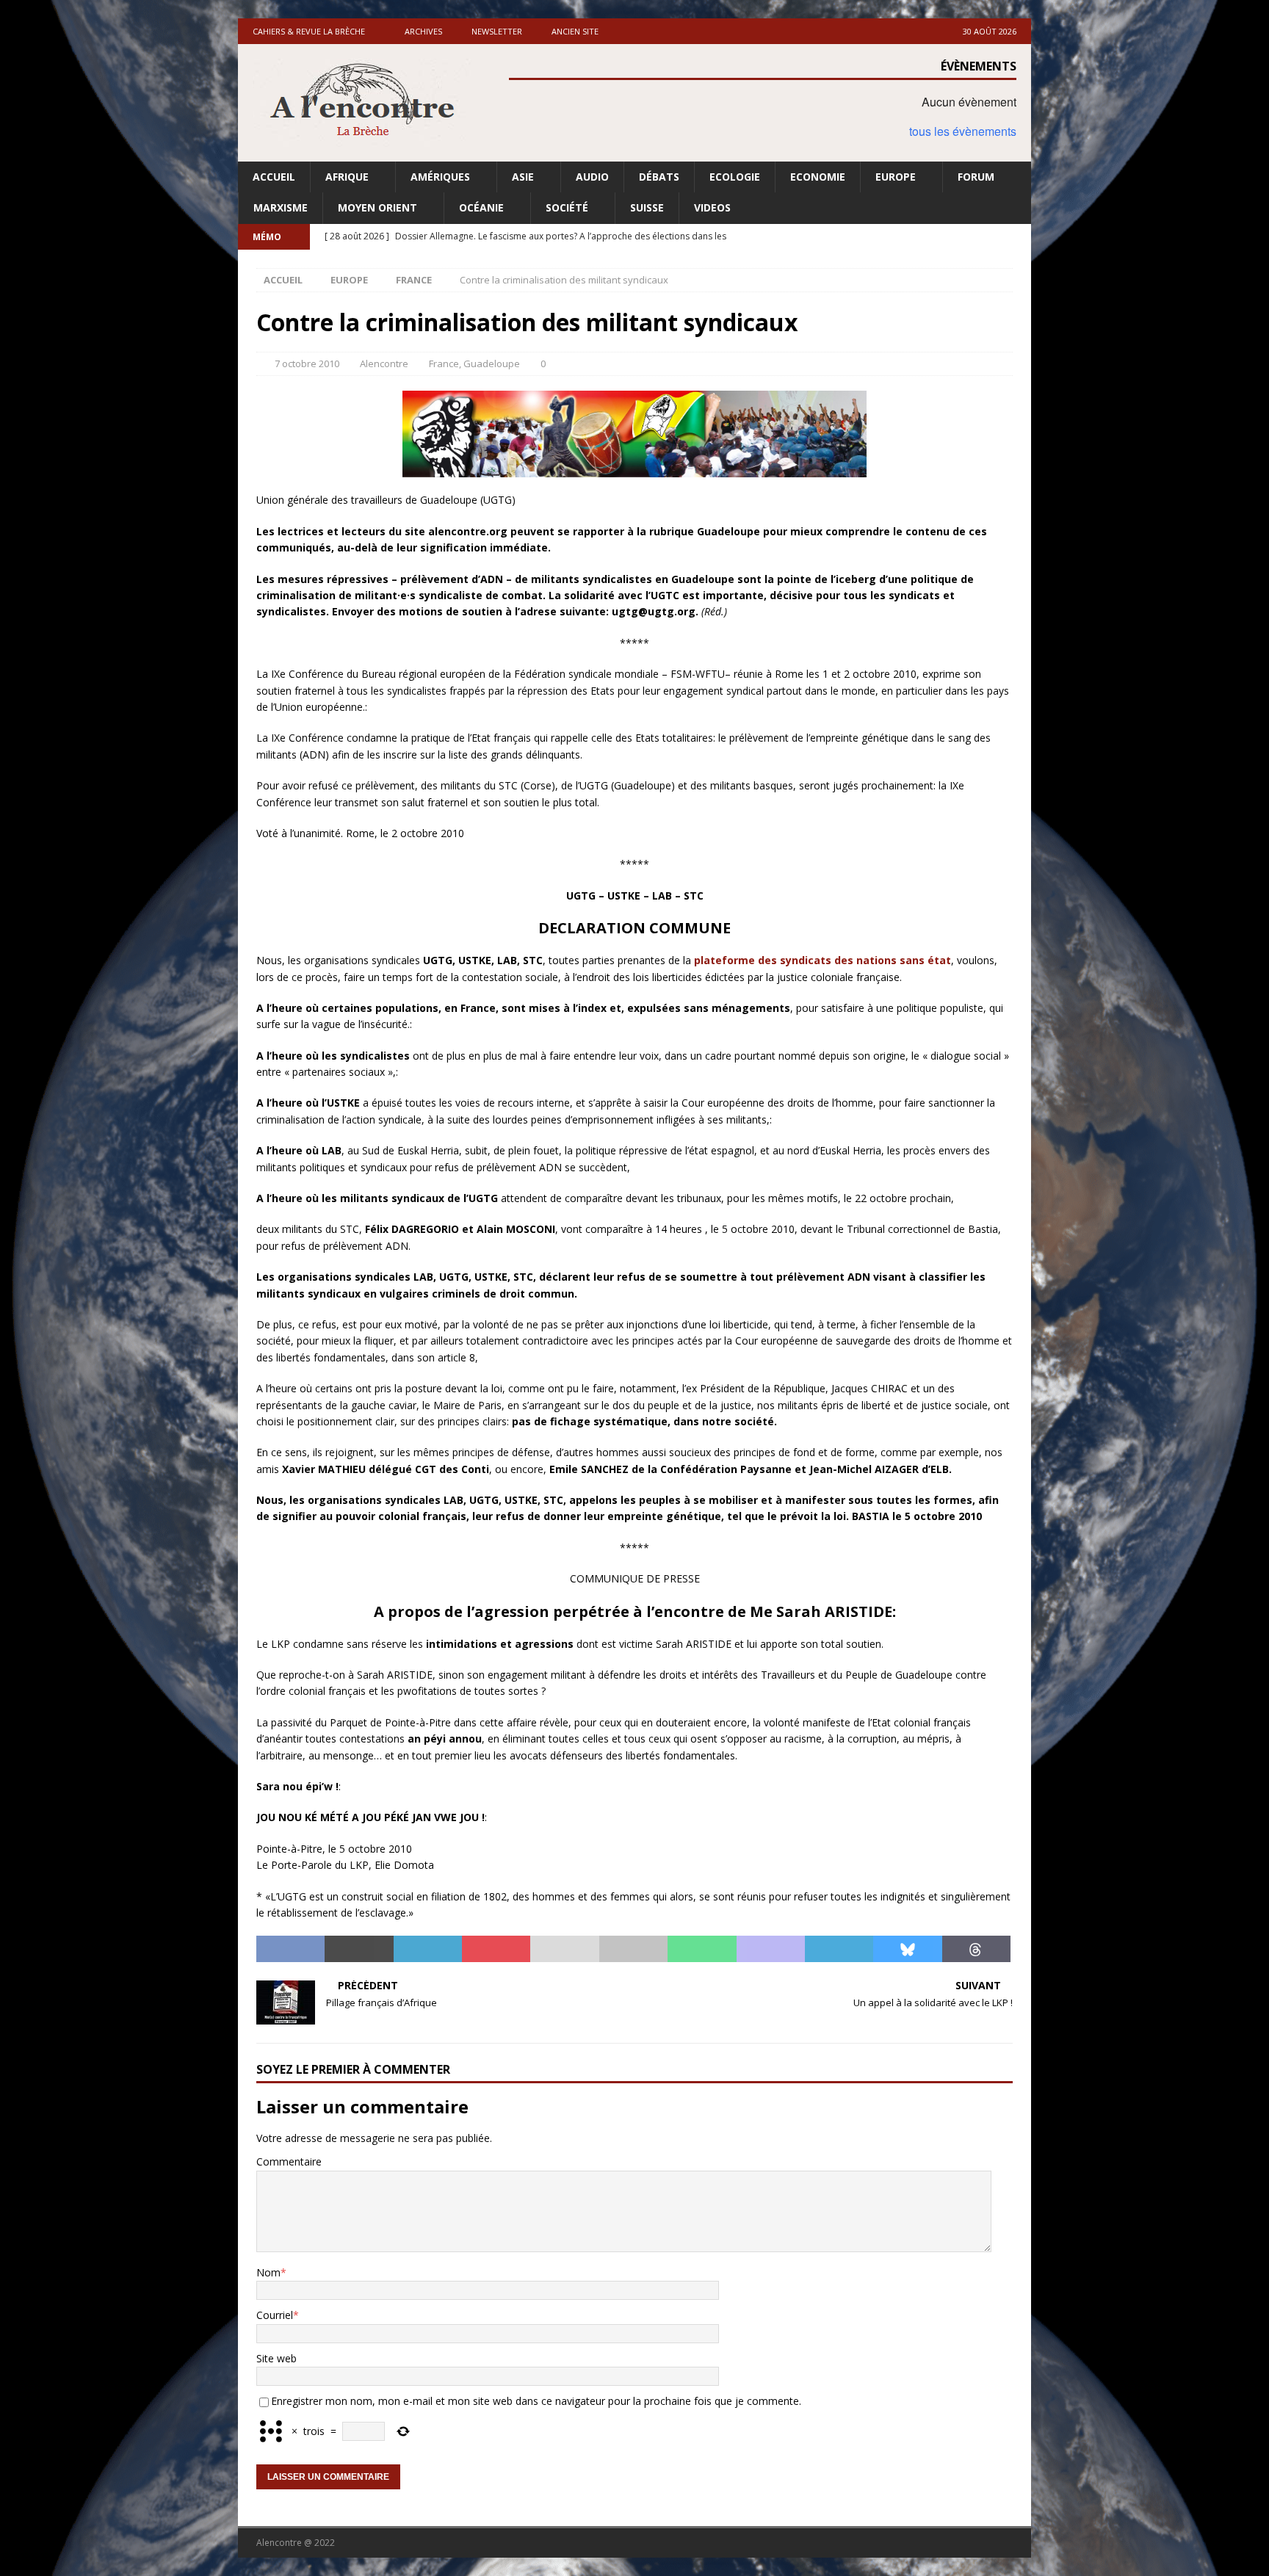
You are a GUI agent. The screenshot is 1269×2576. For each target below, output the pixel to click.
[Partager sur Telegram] (839, 1949)
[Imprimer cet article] (633, 1949)
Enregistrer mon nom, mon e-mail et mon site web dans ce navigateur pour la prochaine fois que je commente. (536, 2401)
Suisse (647, 207)
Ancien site (575, 31)
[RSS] (1018, 237)
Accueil (274, 177)
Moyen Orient (377, 207)
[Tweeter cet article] (359, 1949)
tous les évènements (963, 131)
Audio (592, 177)
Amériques (440, 177)
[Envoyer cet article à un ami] (564, 1949)
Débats (659, 177)
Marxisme (281, 207)
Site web (276, 2358)
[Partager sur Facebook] (290, 1949)
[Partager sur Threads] (976, 1949)
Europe (896, 177)
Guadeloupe (492, 363)
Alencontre (384, 363)
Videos (712, 207)
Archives (423, 31)
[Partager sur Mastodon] (771, 1949)
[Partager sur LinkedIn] (428, 1949)
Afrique (347, 177)
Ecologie (735, 177)
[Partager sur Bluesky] (907, 1949)
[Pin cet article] (496, 1949)
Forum (976, 177)
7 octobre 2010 (307, 363)
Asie (523, 177)
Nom (268, 2272)
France (444, 363)
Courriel (275, 2315)
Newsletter (497, 31)
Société (567, 207)
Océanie (481, 207)
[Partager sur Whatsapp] (702, 1949)
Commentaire (289, 2161)
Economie (818, 177)
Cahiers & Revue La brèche (309, 31)
